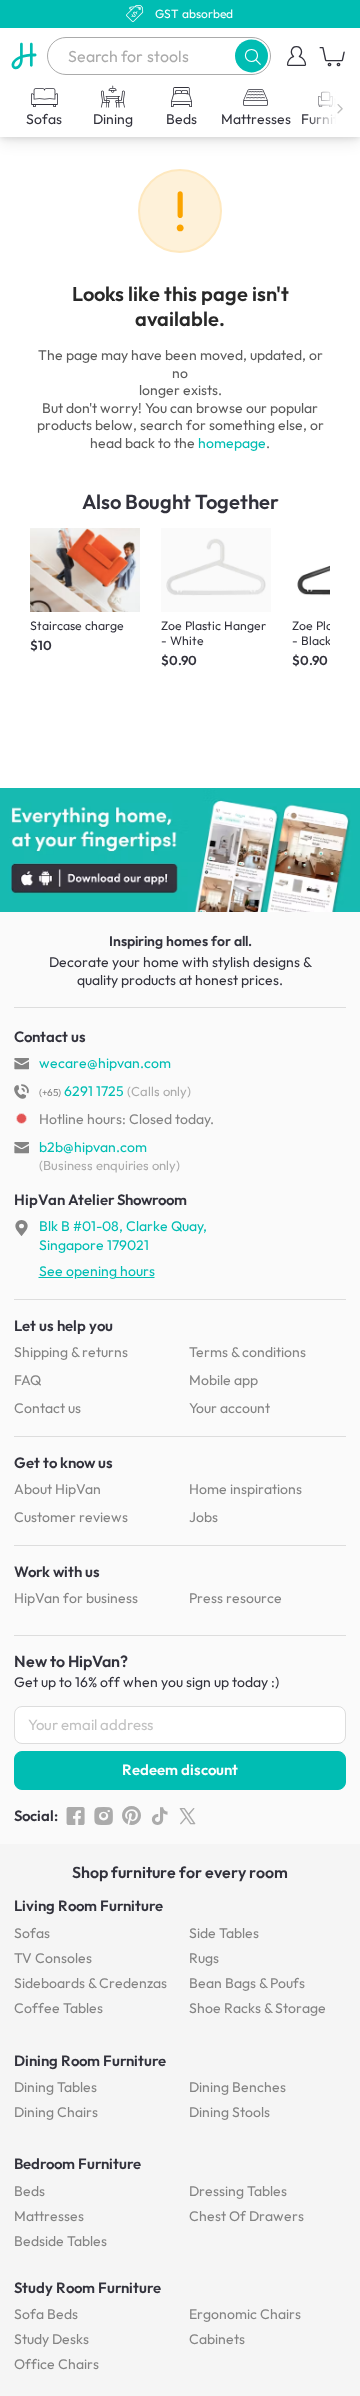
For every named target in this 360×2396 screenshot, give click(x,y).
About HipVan (57, 1489)
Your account (229, 1408)
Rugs (204, 1958)
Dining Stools (229, 2112)
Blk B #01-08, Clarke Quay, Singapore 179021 (123, 1235)
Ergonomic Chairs (245, 2314)
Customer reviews (71, 1517)
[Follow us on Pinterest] (131, 1816)
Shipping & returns (71, 1352)
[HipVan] (23, 56)
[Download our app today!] (180, 850)
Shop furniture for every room (180, 1872)
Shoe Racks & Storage (257, 2008)
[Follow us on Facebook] (75, 1816)
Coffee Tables (58, 2008)
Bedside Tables (60, 2241)
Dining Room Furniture (90, 2060)
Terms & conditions (247, 1352)
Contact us (47, 1408)
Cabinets (217, 2339)
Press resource (235, 1598)
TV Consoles (53, 1958)
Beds (29, 2191)
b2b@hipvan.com (93, 1147)
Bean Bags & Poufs (247, 1983)
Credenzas (90, 1983)
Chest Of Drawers (246, 2216)
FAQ (27, 1380)
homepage (232, 443)
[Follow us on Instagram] (103, 1816)
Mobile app (223, 1380)
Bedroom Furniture (77, 2163)
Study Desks (51, 2339)
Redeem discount (180, 1769)
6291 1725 (81, 1091)
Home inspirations (245, 1489)
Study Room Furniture (87, 2287)
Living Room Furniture (88, 1905)
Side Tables (224, 1933)
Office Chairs (56, 2364)
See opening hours (97, 1271)
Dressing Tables (238, 2191)
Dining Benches (237, 2087)
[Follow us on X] (187, 1816)
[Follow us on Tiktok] (159, 1816)
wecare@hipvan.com (105, 1063)
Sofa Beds (46, 2314)
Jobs (203, 1517)
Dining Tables (55, 2087)
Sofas (32, 1933)
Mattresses (49, 2216)
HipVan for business (76, 1598)
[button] (251, 55)
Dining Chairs (56, 2112)
